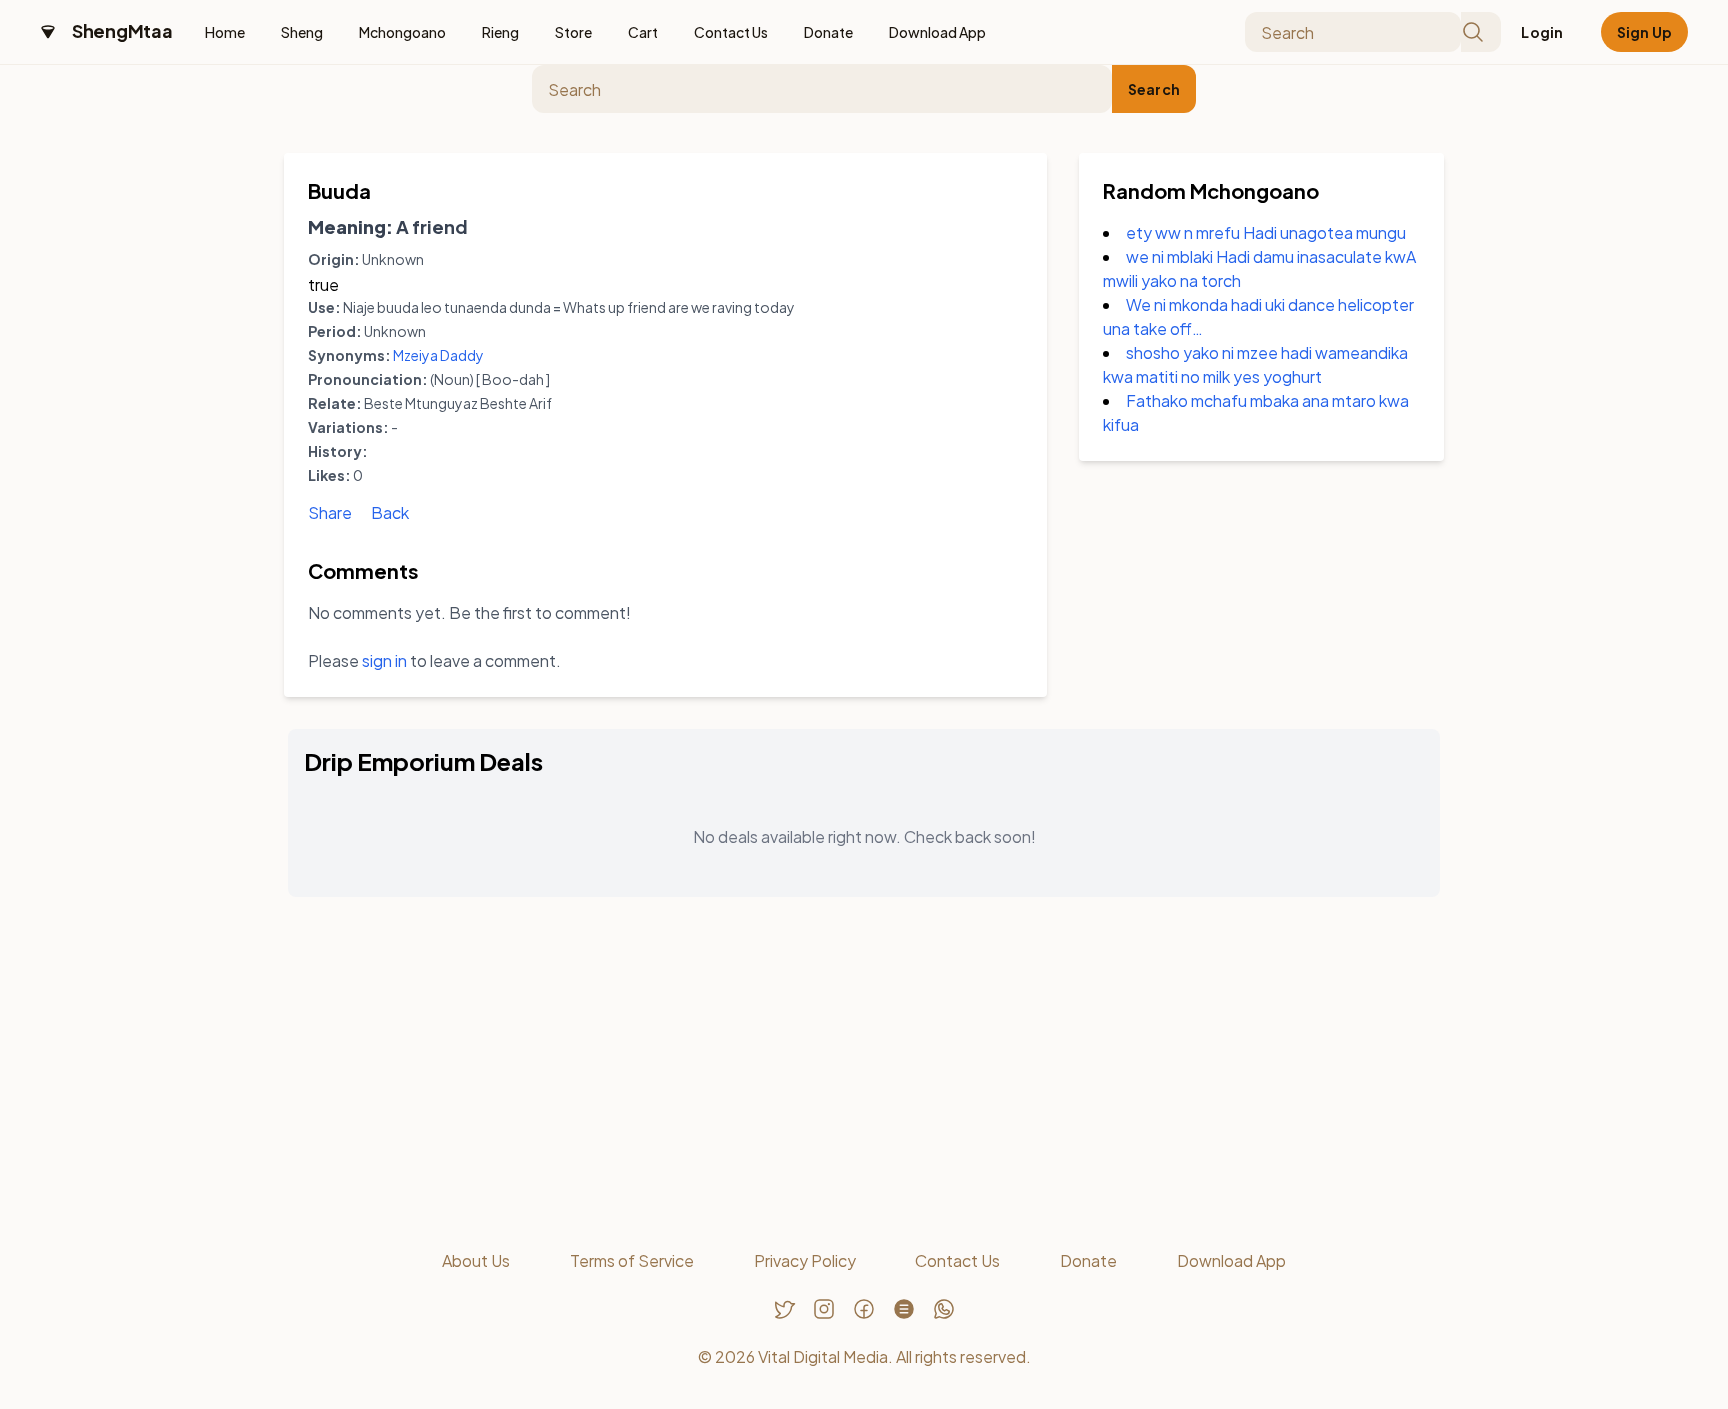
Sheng (302, 32)
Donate (828, 32)
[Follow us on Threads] (904, 1309)
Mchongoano (402, 32)
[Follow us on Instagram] (824, 1309)
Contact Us (731, 32)
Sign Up (1644, 32)
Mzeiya (415, 355)
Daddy (462, 355)
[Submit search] (1481, 32)
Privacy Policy (805, 1260)
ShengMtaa (122, 30)
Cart (643, 32)
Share (330, 512)
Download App (937, 32)
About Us (476, 1260)
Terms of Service (632, 1260)
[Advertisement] (864, 1069)
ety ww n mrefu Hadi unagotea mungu (1266, 232)
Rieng (500, 32)
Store (573, 32)
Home (225, 32)
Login (1542, 32)
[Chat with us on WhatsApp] (944, 1309)
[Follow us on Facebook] (864, 1309)
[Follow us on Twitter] (784, 1309)
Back (390, 512)
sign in (384, 660)
